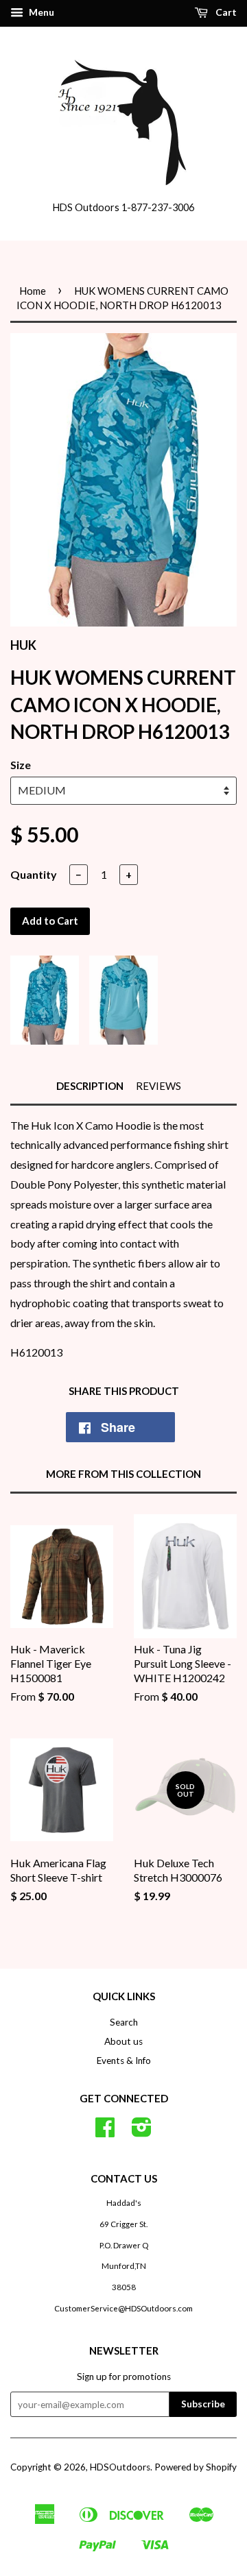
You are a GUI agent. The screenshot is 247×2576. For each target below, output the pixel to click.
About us (123, 2041)
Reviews (158, 1086)
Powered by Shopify (196, 2467)
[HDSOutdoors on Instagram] (142, 2132)
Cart (225, 12)
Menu (40, 12)
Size (21, 765)
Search (124, 2022)
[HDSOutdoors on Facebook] (105, 2132)
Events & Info (124, 2061)
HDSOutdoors (120, 2467)
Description (90, 1086)
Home (33, 291)
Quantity (34, 874)
